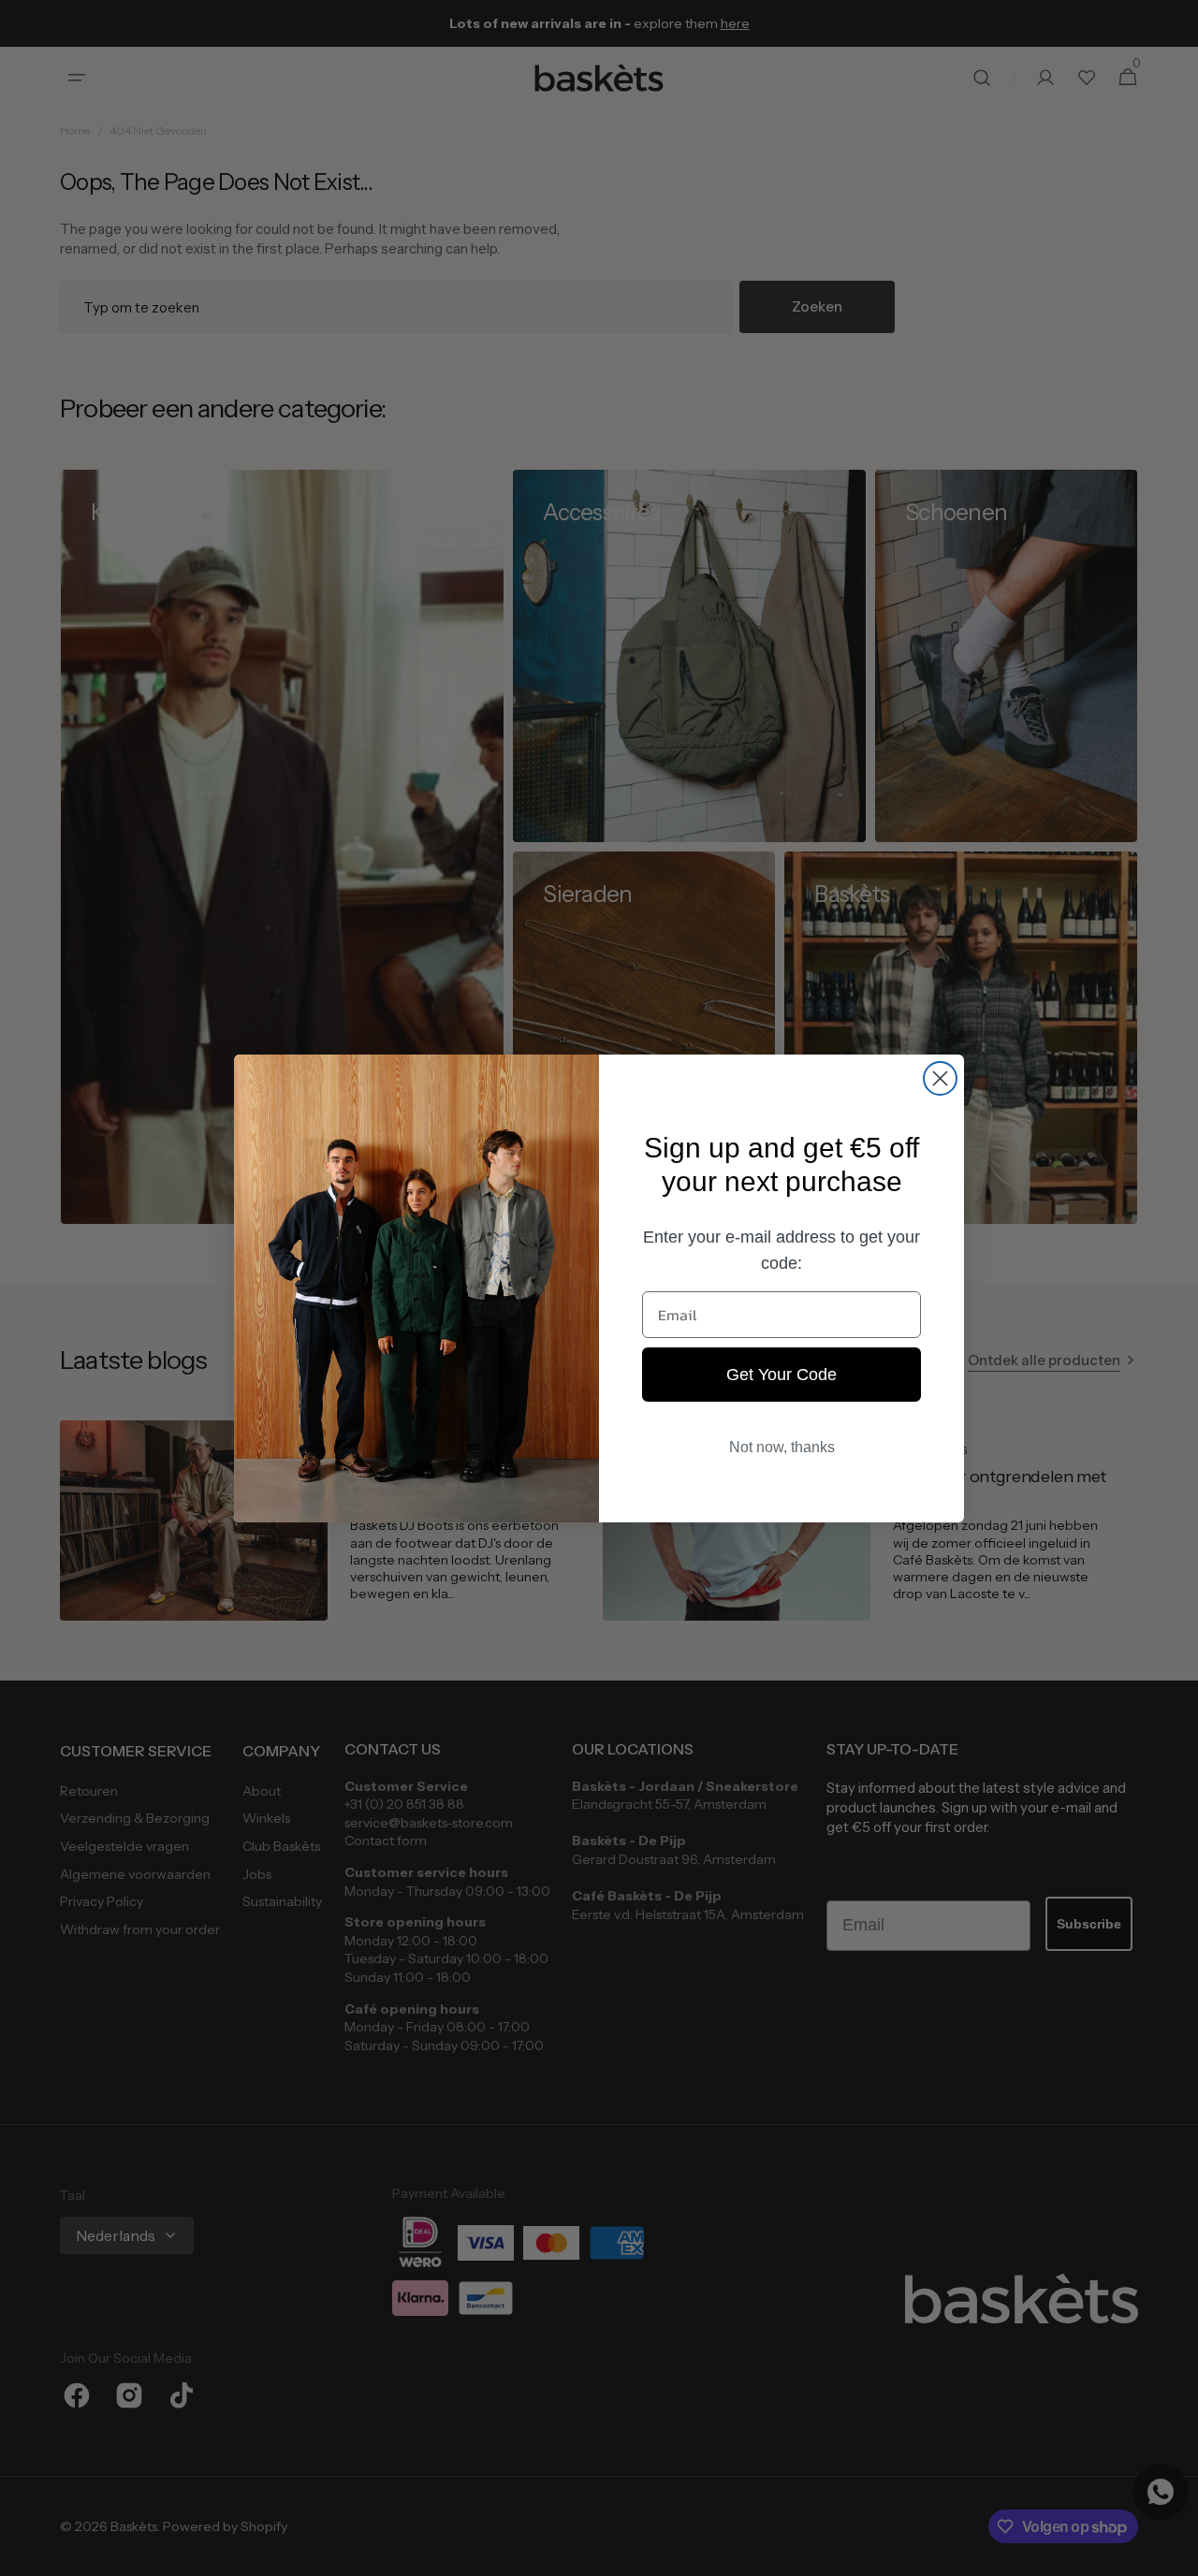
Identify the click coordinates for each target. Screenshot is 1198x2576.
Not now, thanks (782, 1447)
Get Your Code (782, 1375)
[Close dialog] (940, 1078)
